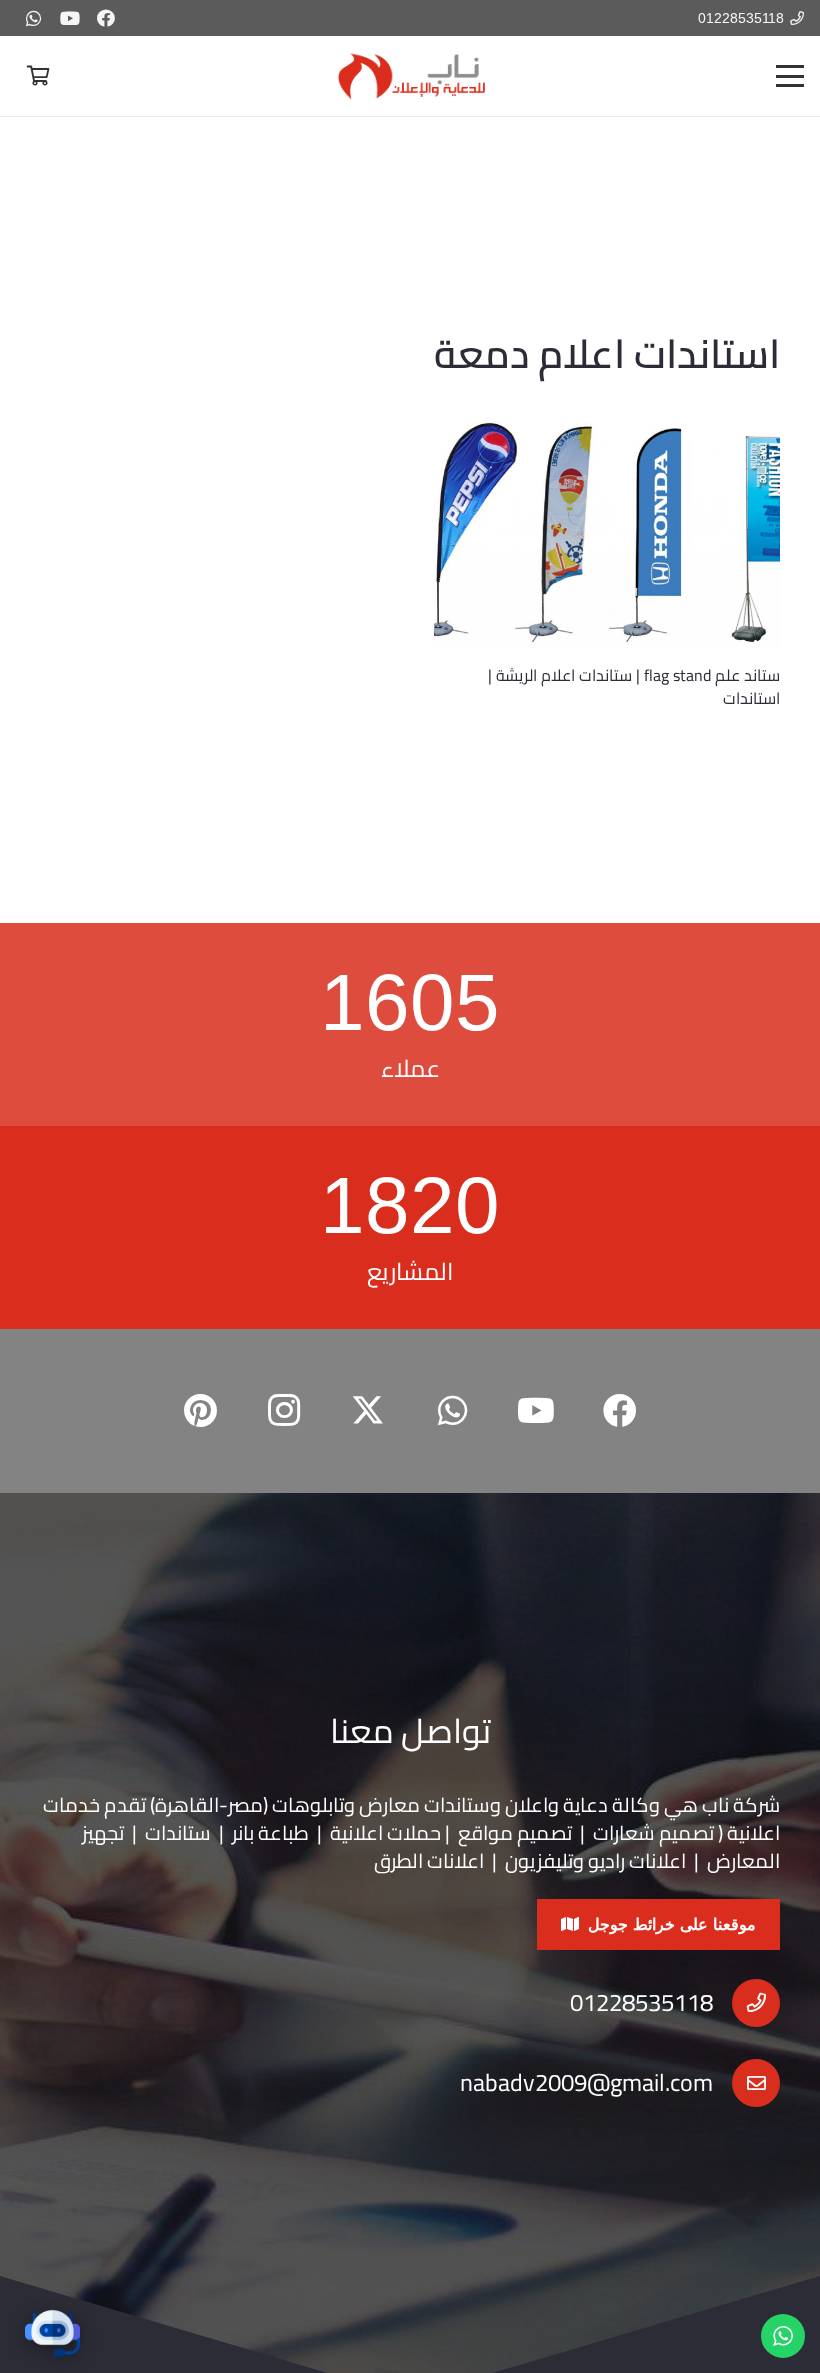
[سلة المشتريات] (38, 76)
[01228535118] (746, 2003)
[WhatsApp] (34, 18)
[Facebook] (106, 18)
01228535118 (641, 2002)
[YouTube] (70, 18)
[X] (368, 1411)
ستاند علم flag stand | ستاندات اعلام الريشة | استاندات (634, 686)
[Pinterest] (200, 1411)
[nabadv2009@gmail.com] (746, 2083)
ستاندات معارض (424, 1804)
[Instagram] (284, 1411)
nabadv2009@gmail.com (586, 2082)
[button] (790, 76)
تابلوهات (308, 1804)
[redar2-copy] (410, 76)
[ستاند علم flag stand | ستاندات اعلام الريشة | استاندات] (607, 533)
